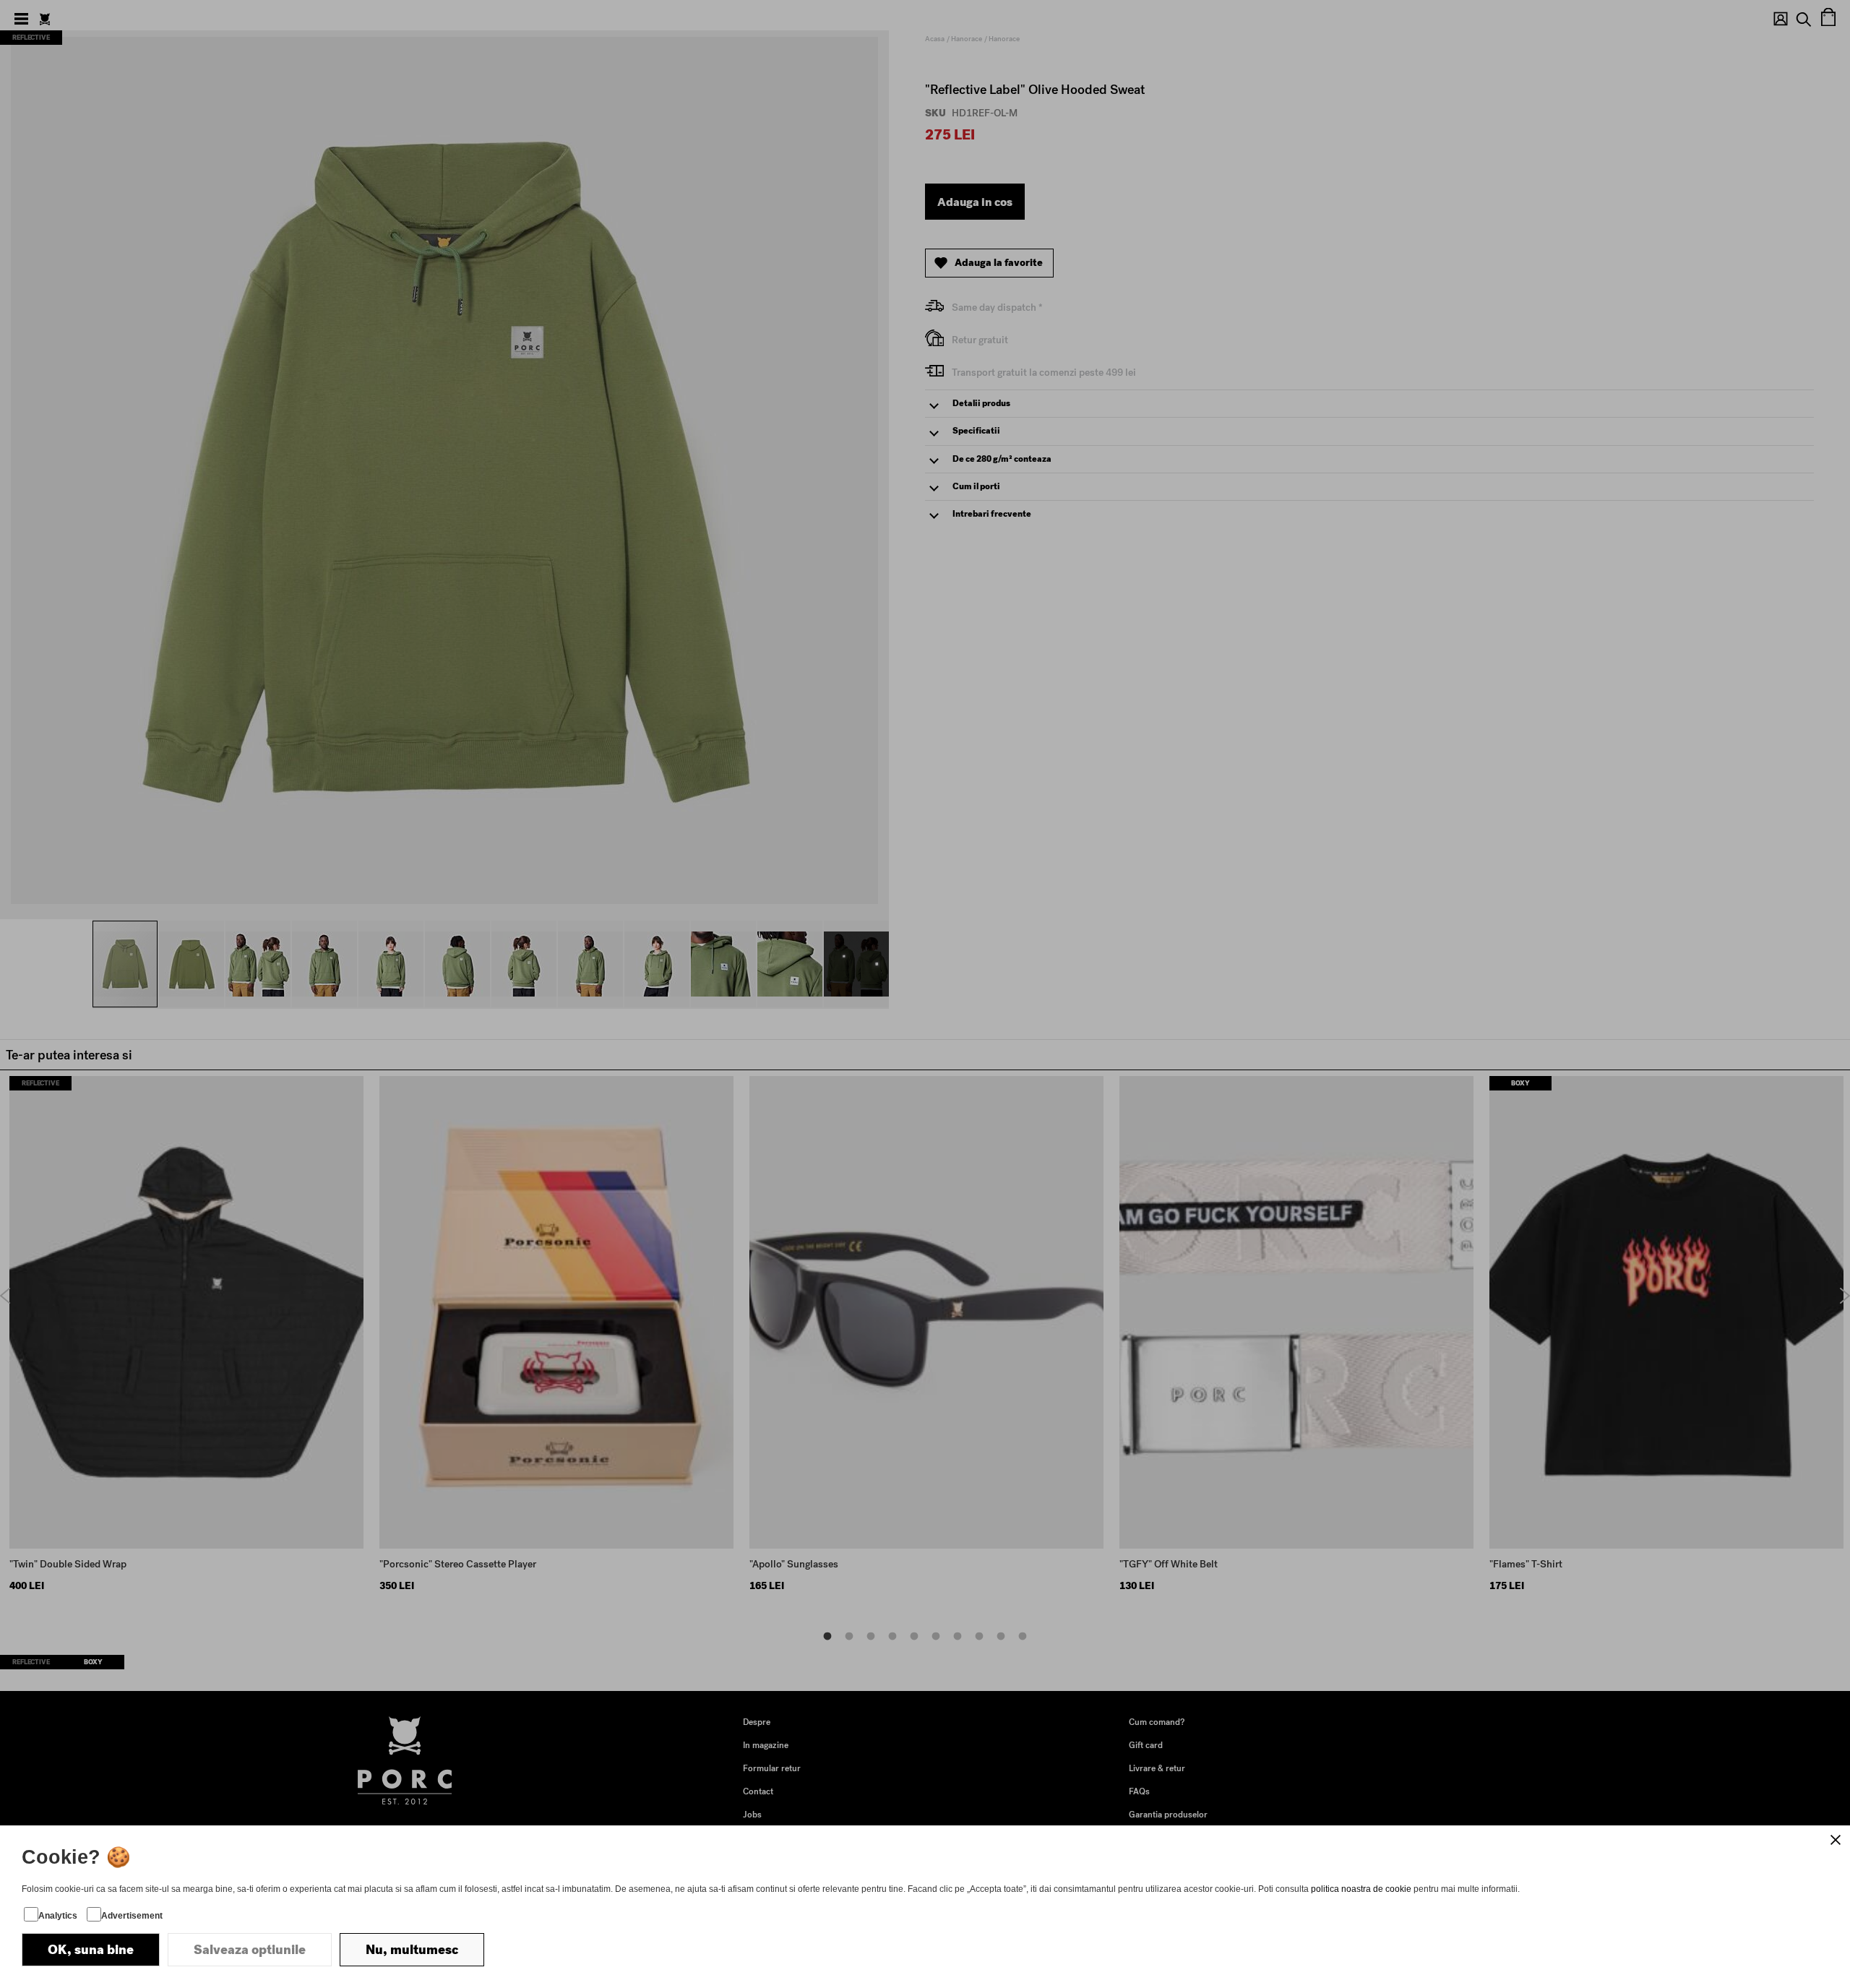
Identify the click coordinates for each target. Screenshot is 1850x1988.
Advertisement (132, 1916)
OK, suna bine (91, 1950)
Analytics (58, 1916)
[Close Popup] (1836, 1840)
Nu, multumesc (412, 1950)
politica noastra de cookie (1361, 1889)
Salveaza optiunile (250, 1950)
